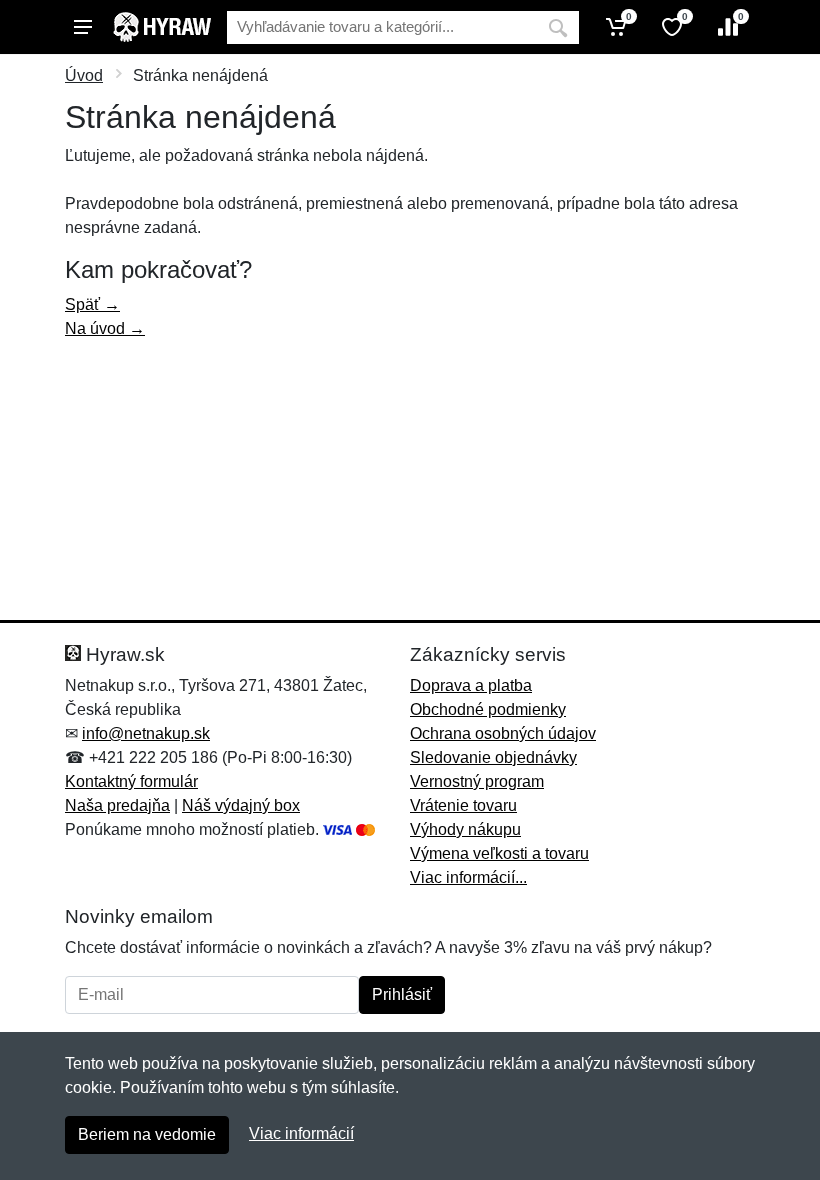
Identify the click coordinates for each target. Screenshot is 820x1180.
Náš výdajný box (241, 805)
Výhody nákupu (465, 829)
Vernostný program (477, 781)
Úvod (84, 75)
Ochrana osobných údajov (503, 733)
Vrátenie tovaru (463, 805)
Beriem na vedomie (147, 1134)
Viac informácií (301, 1133)
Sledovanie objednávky (493, 757)
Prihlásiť (402, 994)
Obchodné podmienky (488, 709)
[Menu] (83, 27)
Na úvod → (105, 328)
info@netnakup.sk (146, 733)
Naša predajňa (117, 805)
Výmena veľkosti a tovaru (499, 853)
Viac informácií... (468, 877)
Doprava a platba (471, 685)
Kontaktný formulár (131, 781)
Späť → (92, 304)
